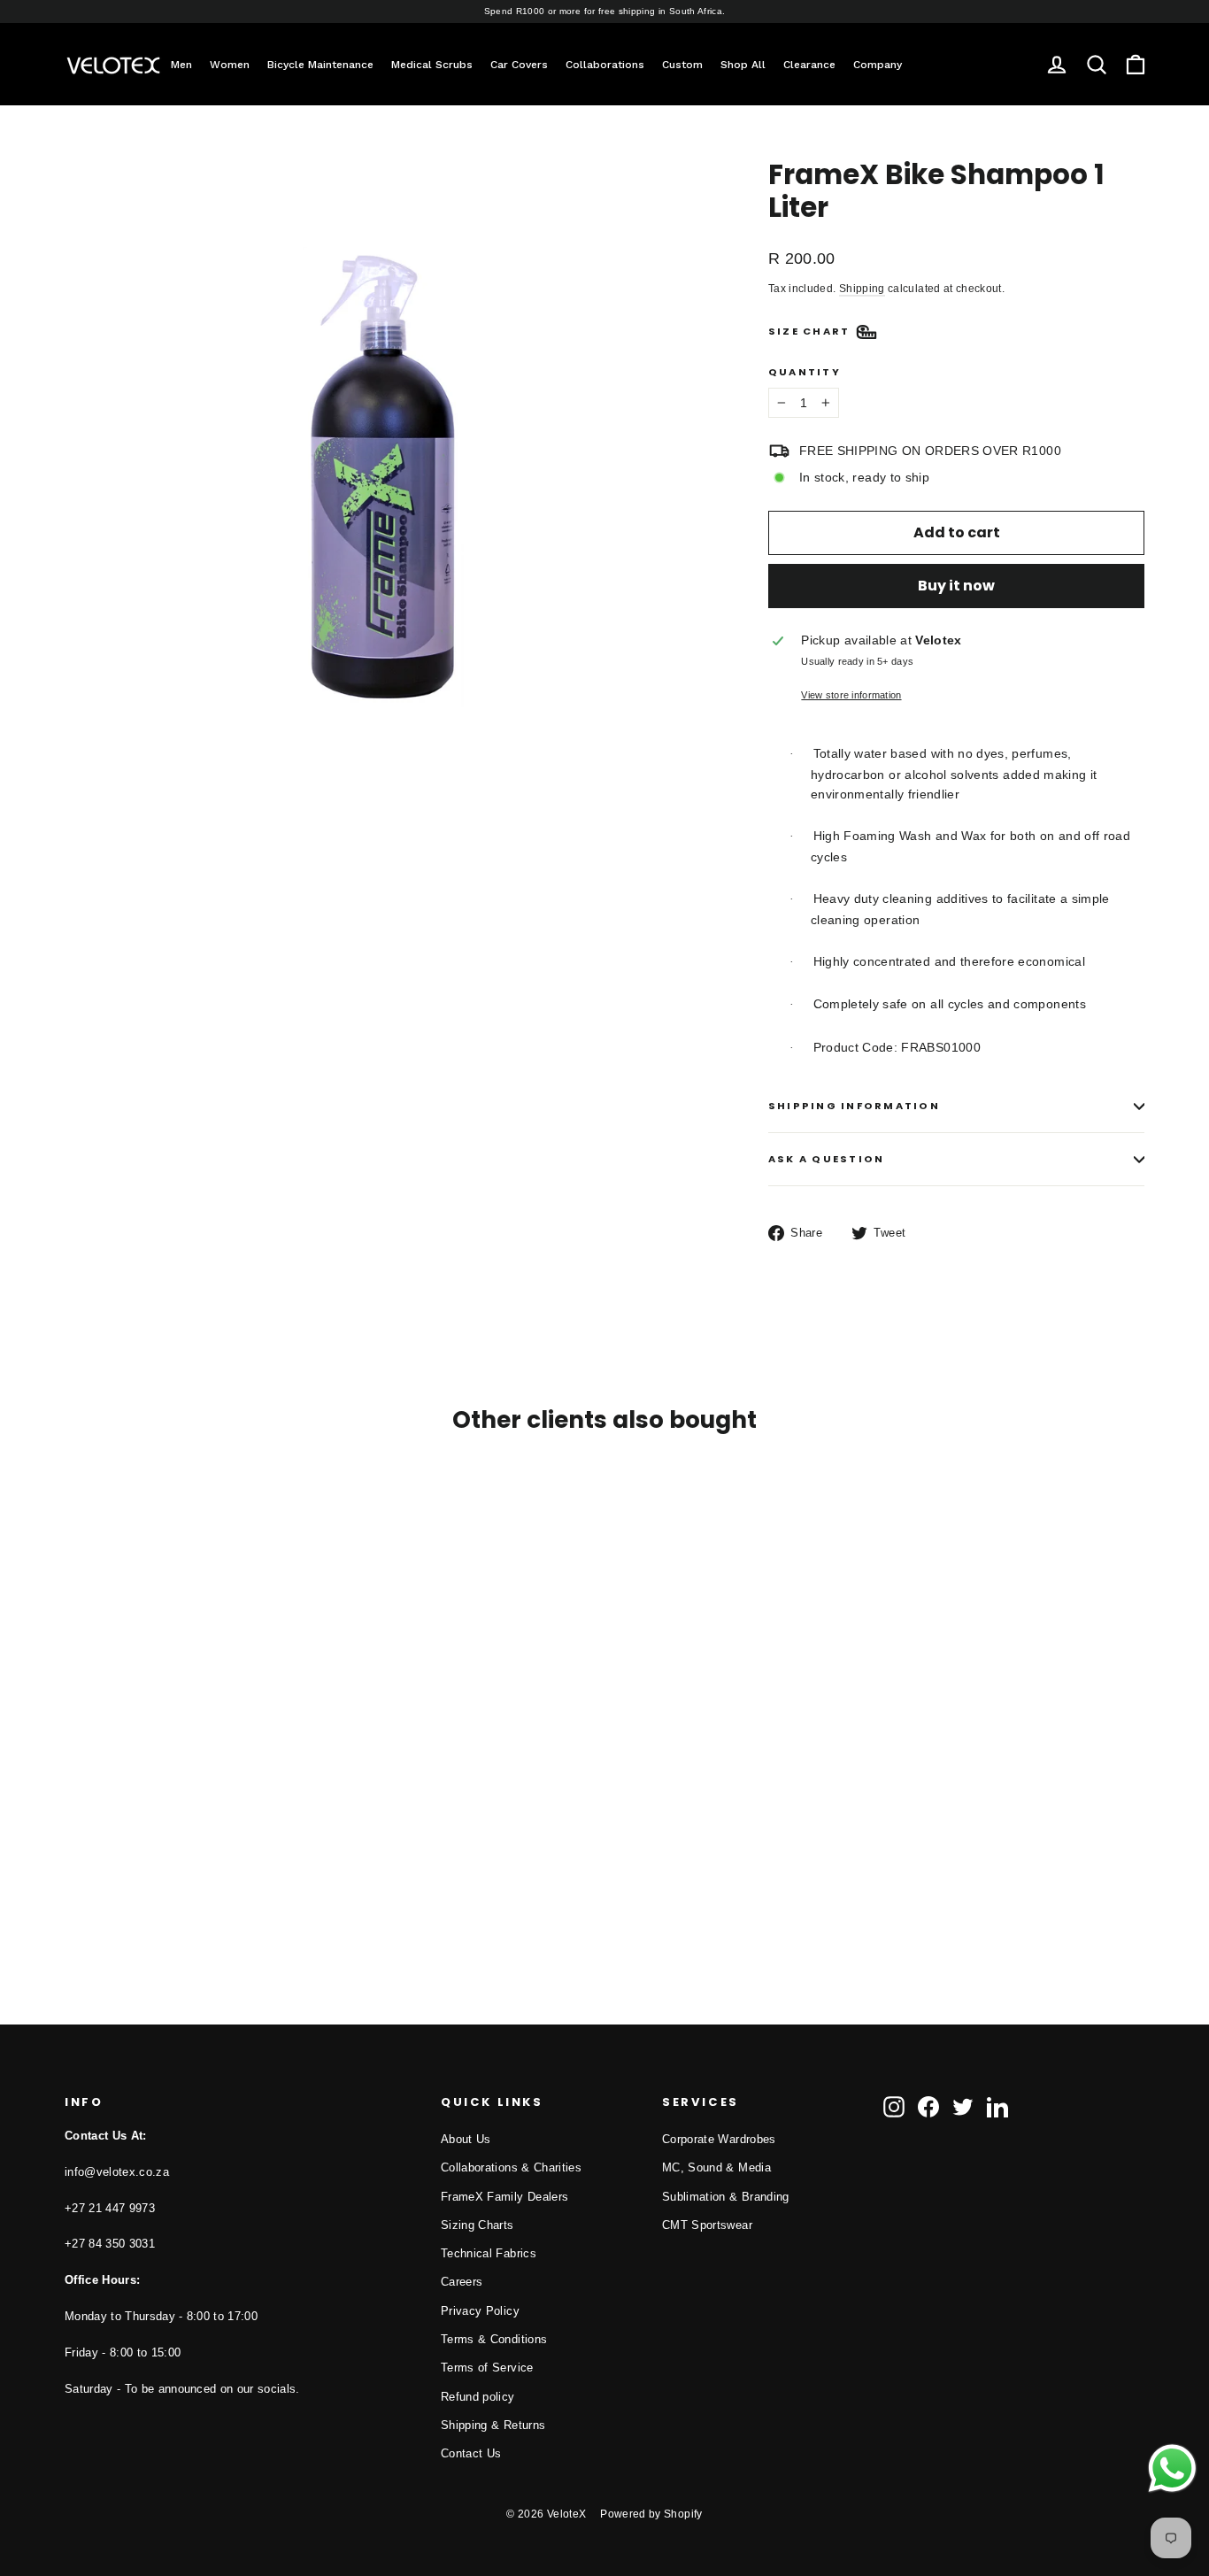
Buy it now (956, 586)
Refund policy (478, 2397)
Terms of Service (487, 2368)
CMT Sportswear (707, 2225)
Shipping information (854, 1106)
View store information (851, 695)
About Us (466, 2139)
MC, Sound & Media (716, 2167)
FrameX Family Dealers (504, 2197)
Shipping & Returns (493, 2425)
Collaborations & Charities (511, 2167)
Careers (462, 2282)
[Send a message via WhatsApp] (1172, 2468)
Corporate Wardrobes (719, 2139)
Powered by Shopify (651, 2514)
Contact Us (471, 2453)
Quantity (805, 372)
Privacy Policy (480, 2311)
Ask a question (826, 1159)
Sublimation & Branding (726, 2197)
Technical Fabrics (489, 2253)
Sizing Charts (477, 2225)
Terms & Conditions (494, 2339)
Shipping (862, 289)
